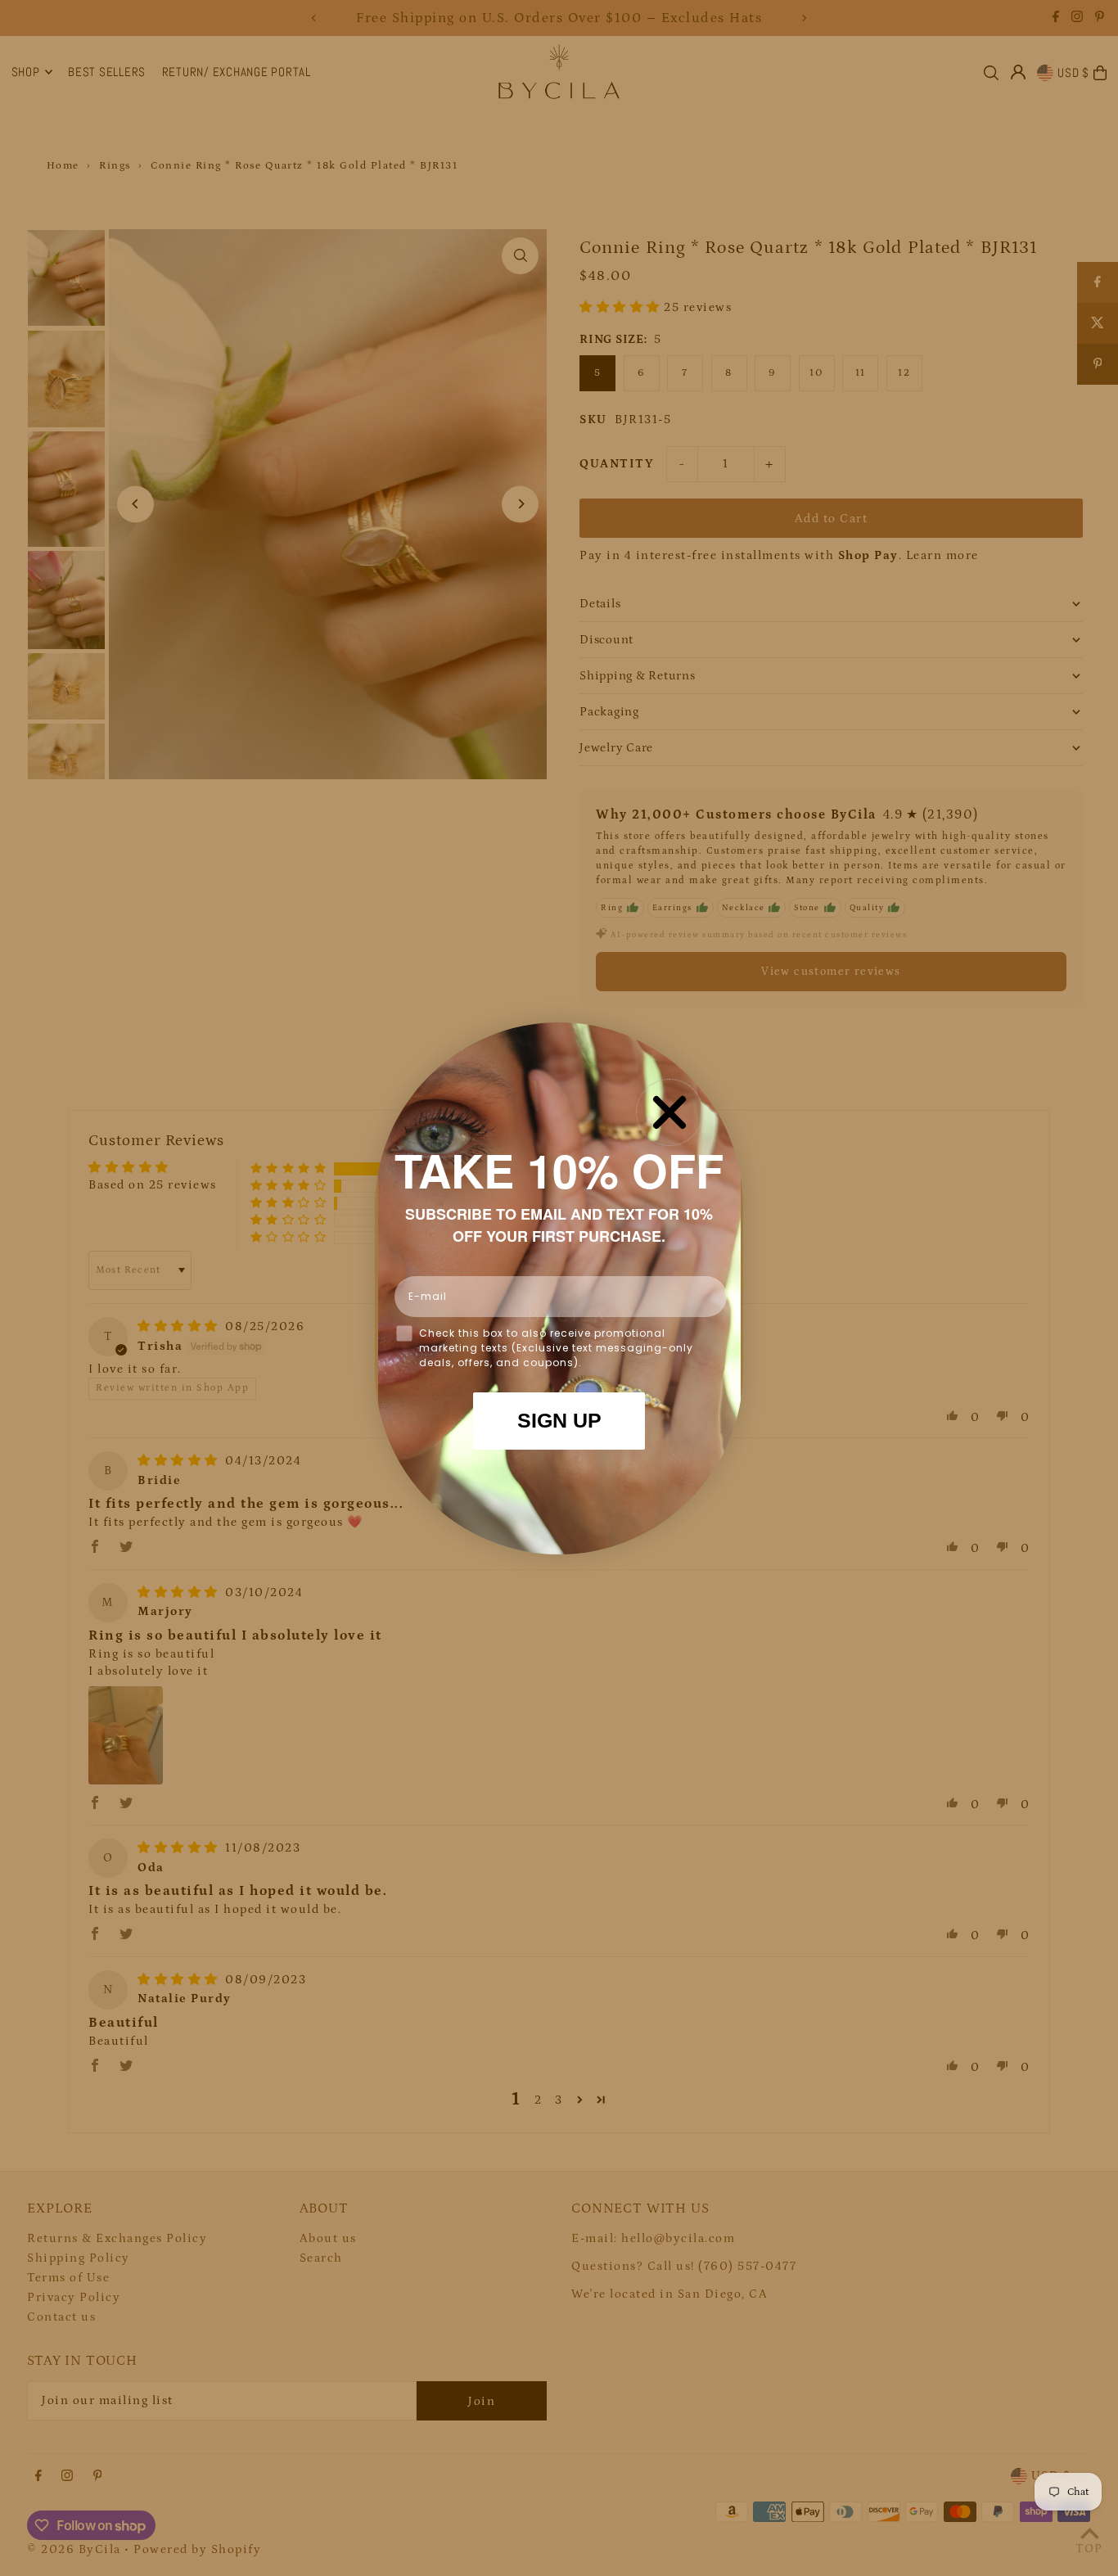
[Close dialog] (669, 1112)
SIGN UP (559, 1420)
